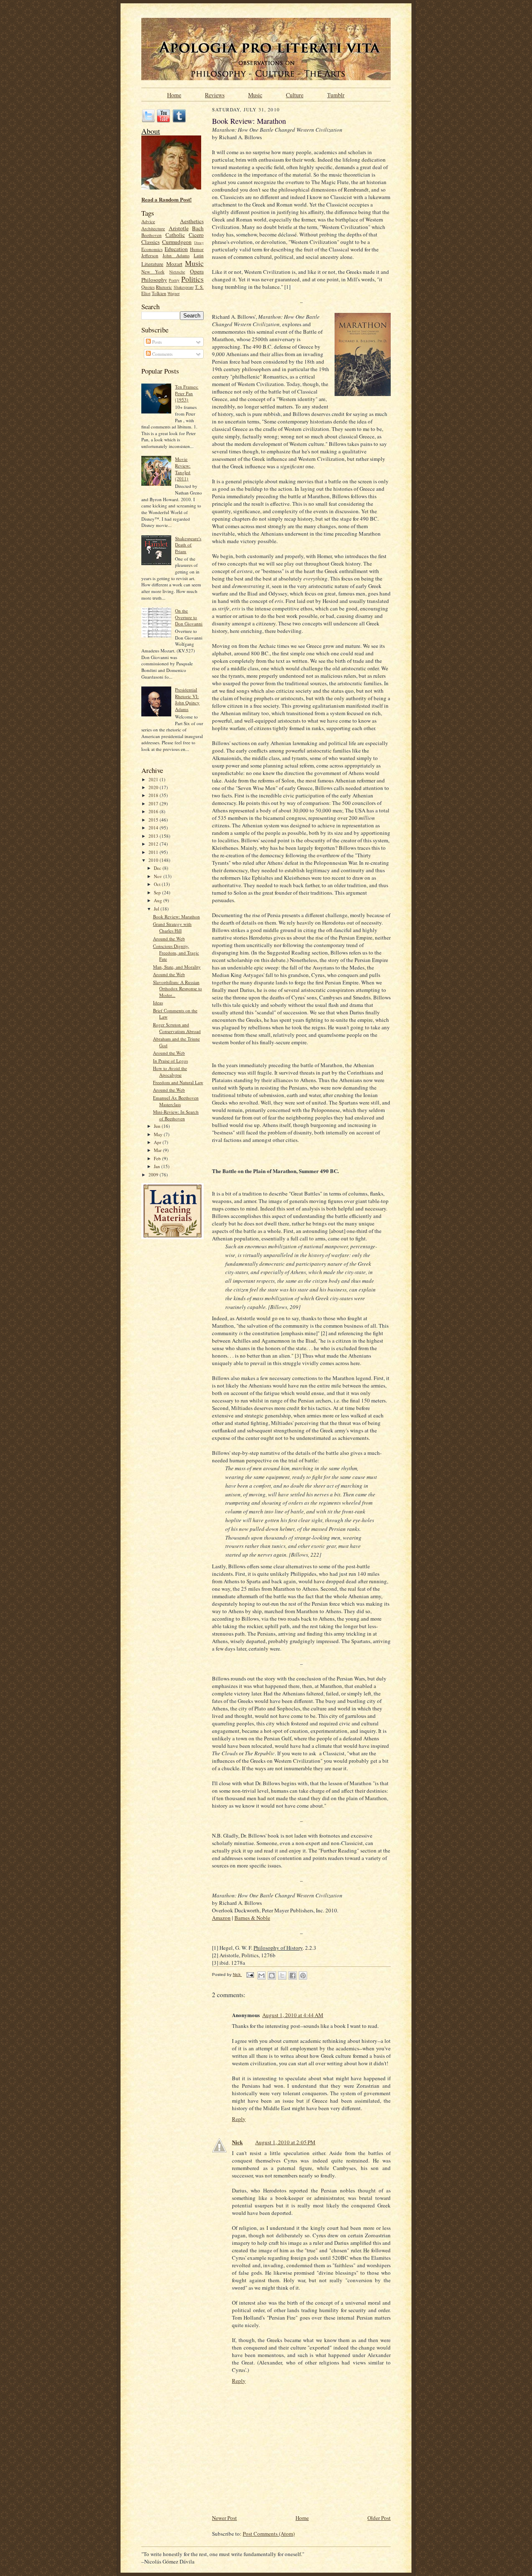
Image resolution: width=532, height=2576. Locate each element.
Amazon (221, 1918)
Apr (158, 1142)
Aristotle (179, 228)
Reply (239, 2119)
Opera (197, 271)
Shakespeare (184, 287)
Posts (156, 342)
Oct (158, 884)
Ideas (158, 1003)
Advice (148, 221)
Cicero (196, 235)
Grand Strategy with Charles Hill (172, 927)
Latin (199, 255)
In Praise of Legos (170, 1061)
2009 (154, 1175)
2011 (154, 852)
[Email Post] (250, 1974)
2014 (154, 828)
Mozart (174, 264)
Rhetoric (164, 287)
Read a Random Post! (166, 199)
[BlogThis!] (272, 1976)
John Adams (176, 255)
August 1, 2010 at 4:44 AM (293, 2015)
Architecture (153, 228)
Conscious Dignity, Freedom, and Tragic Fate (176, 952)
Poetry (174, 280)
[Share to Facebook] (293, 1976)
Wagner (174, 293)
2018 (154, 795)
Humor (197, 249)
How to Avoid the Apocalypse (170, 1071)
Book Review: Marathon (176, 916)
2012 (154, 844)
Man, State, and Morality (177, 967)
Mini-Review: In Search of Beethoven (176, 1115)
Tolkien (159, 293)
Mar (158, 1150)
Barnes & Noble (252, 1918)
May (159, 1134)
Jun (158, 1126)
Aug (159, 900)
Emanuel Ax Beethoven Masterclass (176, 1101)
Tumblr (336, 94)
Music (255, 94)
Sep (158, 892)
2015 (154, 820)
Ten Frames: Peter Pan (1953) (187, 393)
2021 (154, 779)
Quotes (148, 287)
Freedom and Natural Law (178, 1082)
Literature (152, 264)
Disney (199, 243)
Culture (295, 94)
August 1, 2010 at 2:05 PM (285, 2142)
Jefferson (150, 255)
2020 (154, 787)
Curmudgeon (177, 242)
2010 (154, 860)
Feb (158, 1158)
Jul (157, 909)
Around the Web (169, 939)
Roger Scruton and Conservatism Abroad (177, 1028)
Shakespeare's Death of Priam (188, 545)
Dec (158, 868)
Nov (159, 876)
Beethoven (151, 235)
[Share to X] (282, 1976)
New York (153, 272)
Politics (192, 279)
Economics (152, 249)
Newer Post (224, 2518)
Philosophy (154, 280)
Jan (158, 1166)
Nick (237, 2142)
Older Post (379, 2518)
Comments (162, 354)
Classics (150, 242)
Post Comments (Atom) (269, 2534)
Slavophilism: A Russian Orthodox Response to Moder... (177, 989)
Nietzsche (177, 272)
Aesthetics (192, 221)
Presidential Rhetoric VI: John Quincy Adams (187, 699)
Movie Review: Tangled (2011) (183, 469)
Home (174, 94)
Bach (198, 228)
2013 (154, 836)
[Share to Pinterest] (303, 1976)
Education (176, 249)
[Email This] (261, 1976)
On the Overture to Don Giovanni (189, 617)
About (151, 131)
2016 (154, 811)
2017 (154, 803)
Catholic (175, 235)
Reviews (215, 94)
